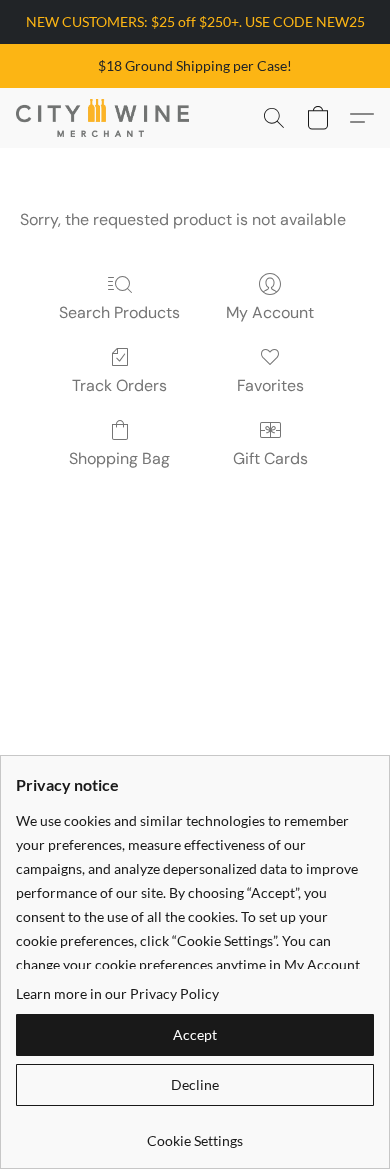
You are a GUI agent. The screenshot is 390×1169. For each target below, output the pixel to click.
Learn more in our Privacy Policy (117, 993)
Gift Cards (270, 458)
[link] (195, 1133)
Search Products (119, 312)
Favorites (270, 385)
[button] (107, 118)
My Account (270, 312)
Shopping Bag (119, 458)
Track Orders (119, 385)
